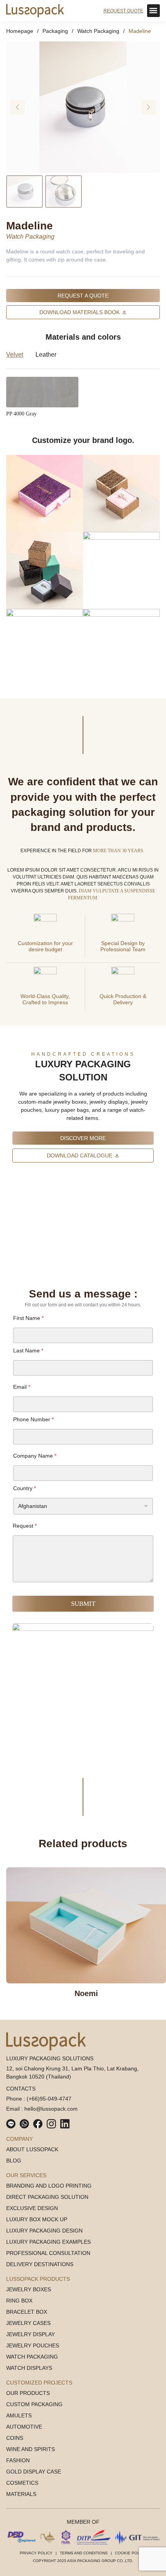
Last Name (28, 1350)
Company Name (35, 1456)
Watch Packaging (30, 237)
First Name (28, 1318)
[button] (153, 11)
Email (22, 1387)
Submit (83, 1604)
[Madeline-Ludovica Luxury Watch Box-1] (83, 107)
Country (25, 1488)
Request (25, 1526)
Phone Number (33, 1419)
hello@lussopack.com (51, 2109)
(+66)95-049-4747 (49, 2099)
